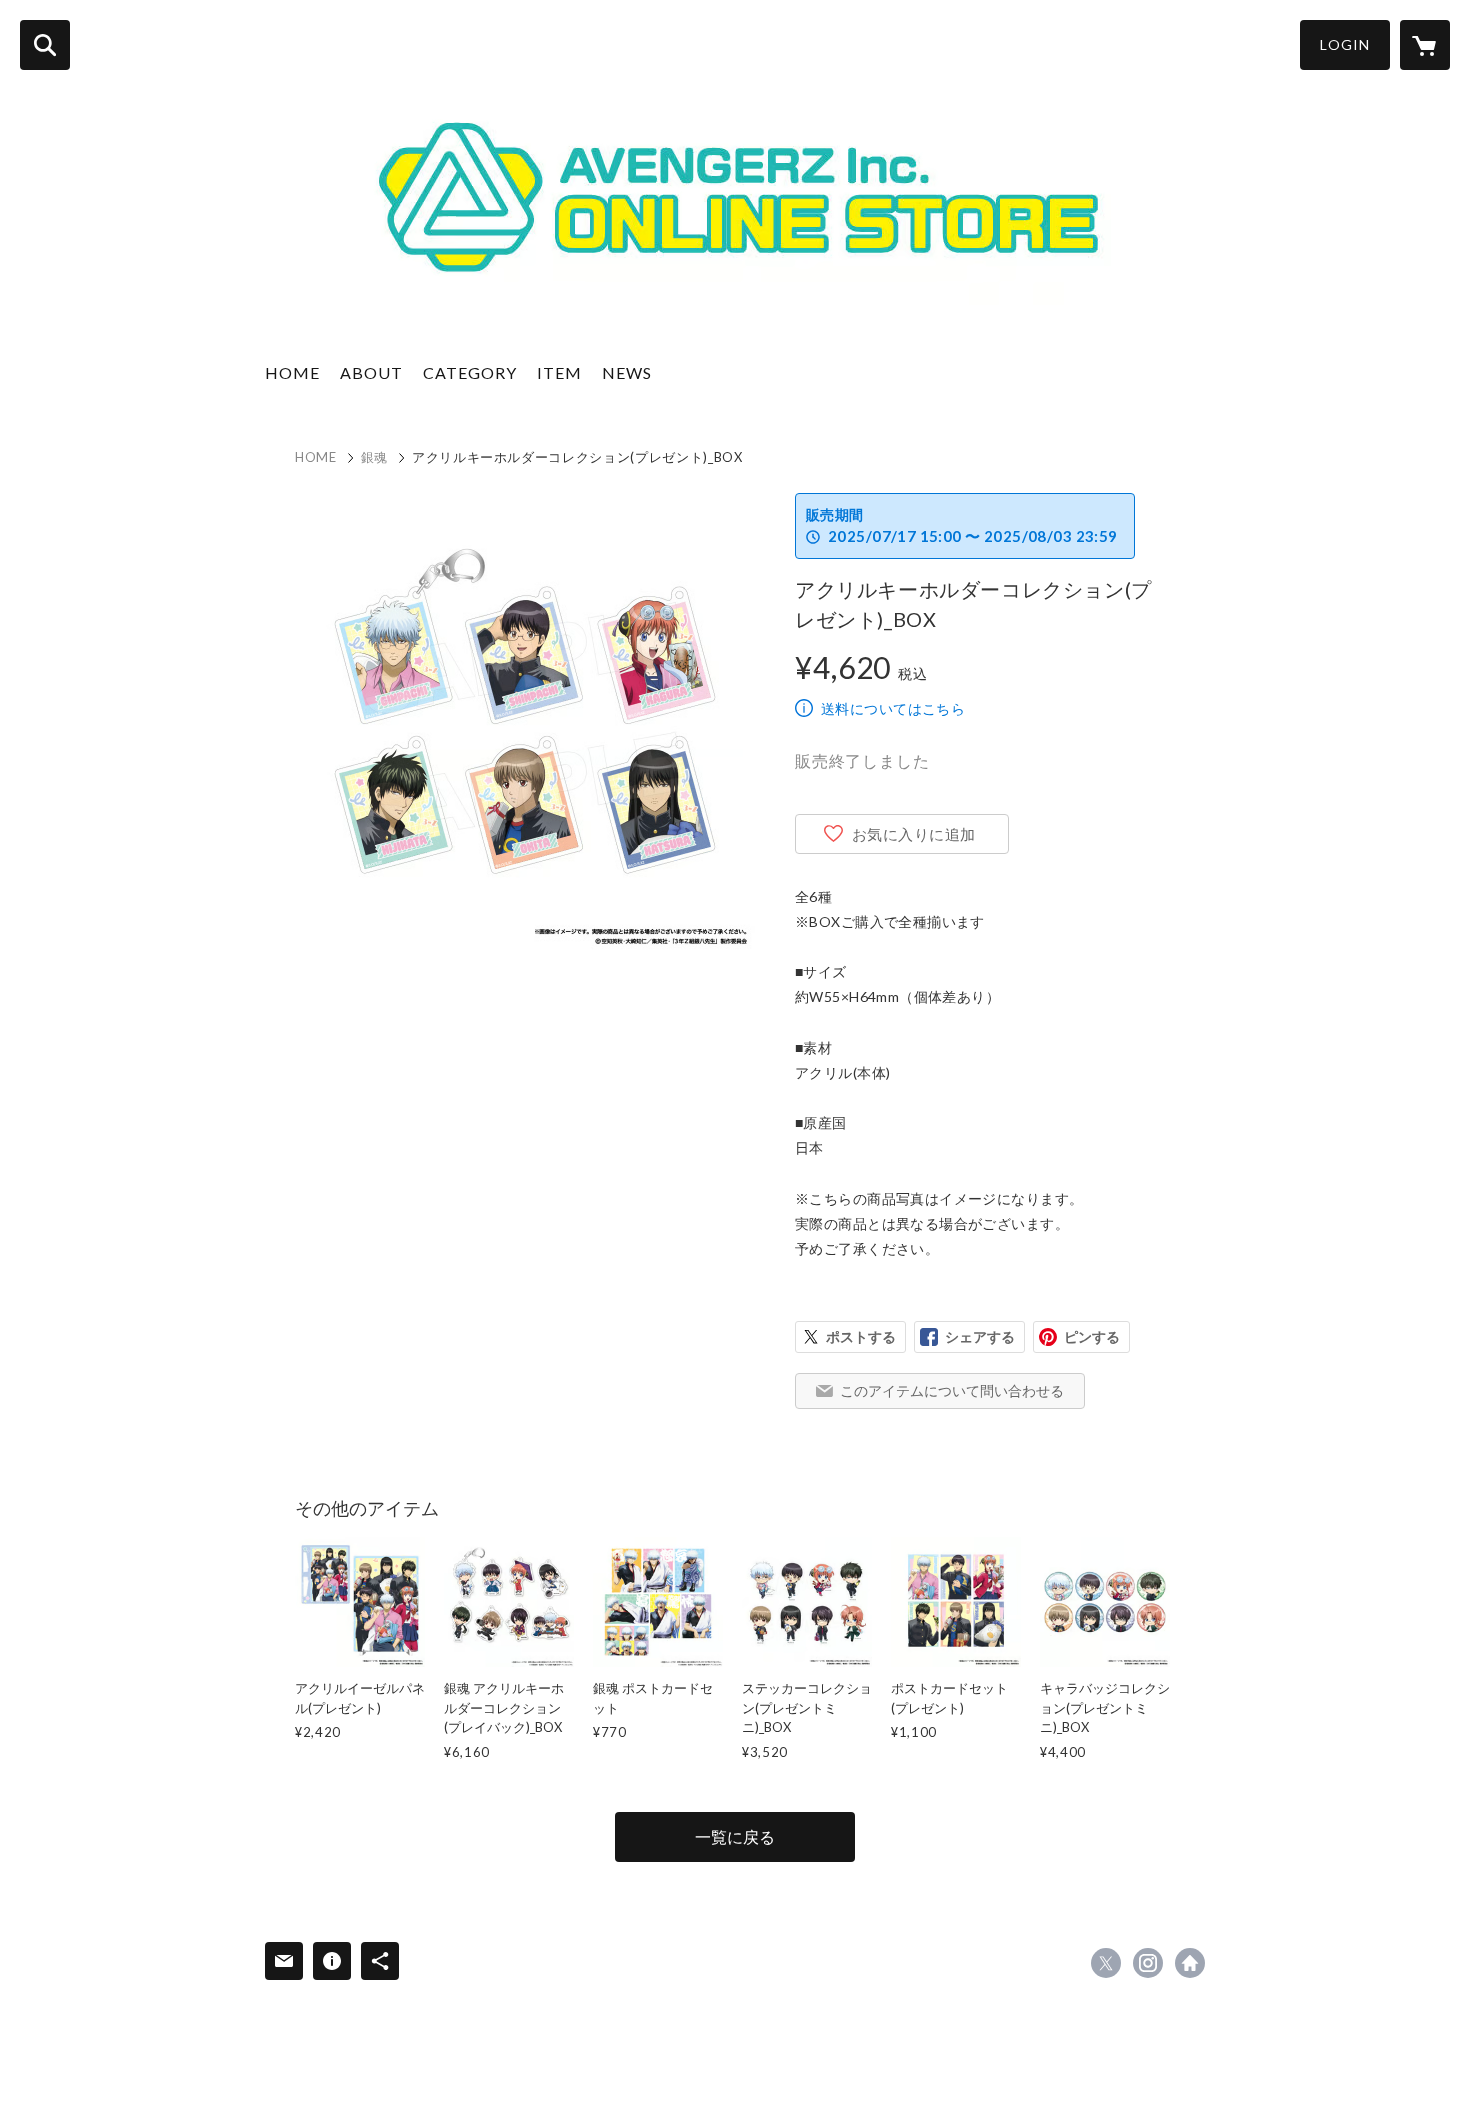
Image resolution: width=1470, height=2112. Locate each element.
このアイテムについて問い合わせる (952, 1390)
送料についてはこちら (893, 708)
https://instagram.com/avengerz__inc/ (1148, 1963)
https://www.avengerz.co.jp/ (1190, 1963)
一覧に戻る (735, 1836)
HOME (292, 372)
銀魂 (374, 457)
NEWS (627, 372)
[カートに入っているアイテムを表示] (1425, 45)
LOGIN (1345, 44)
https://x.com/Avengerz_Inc (1106, 1963)
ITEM (559, 372)
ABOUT (371, 372)
